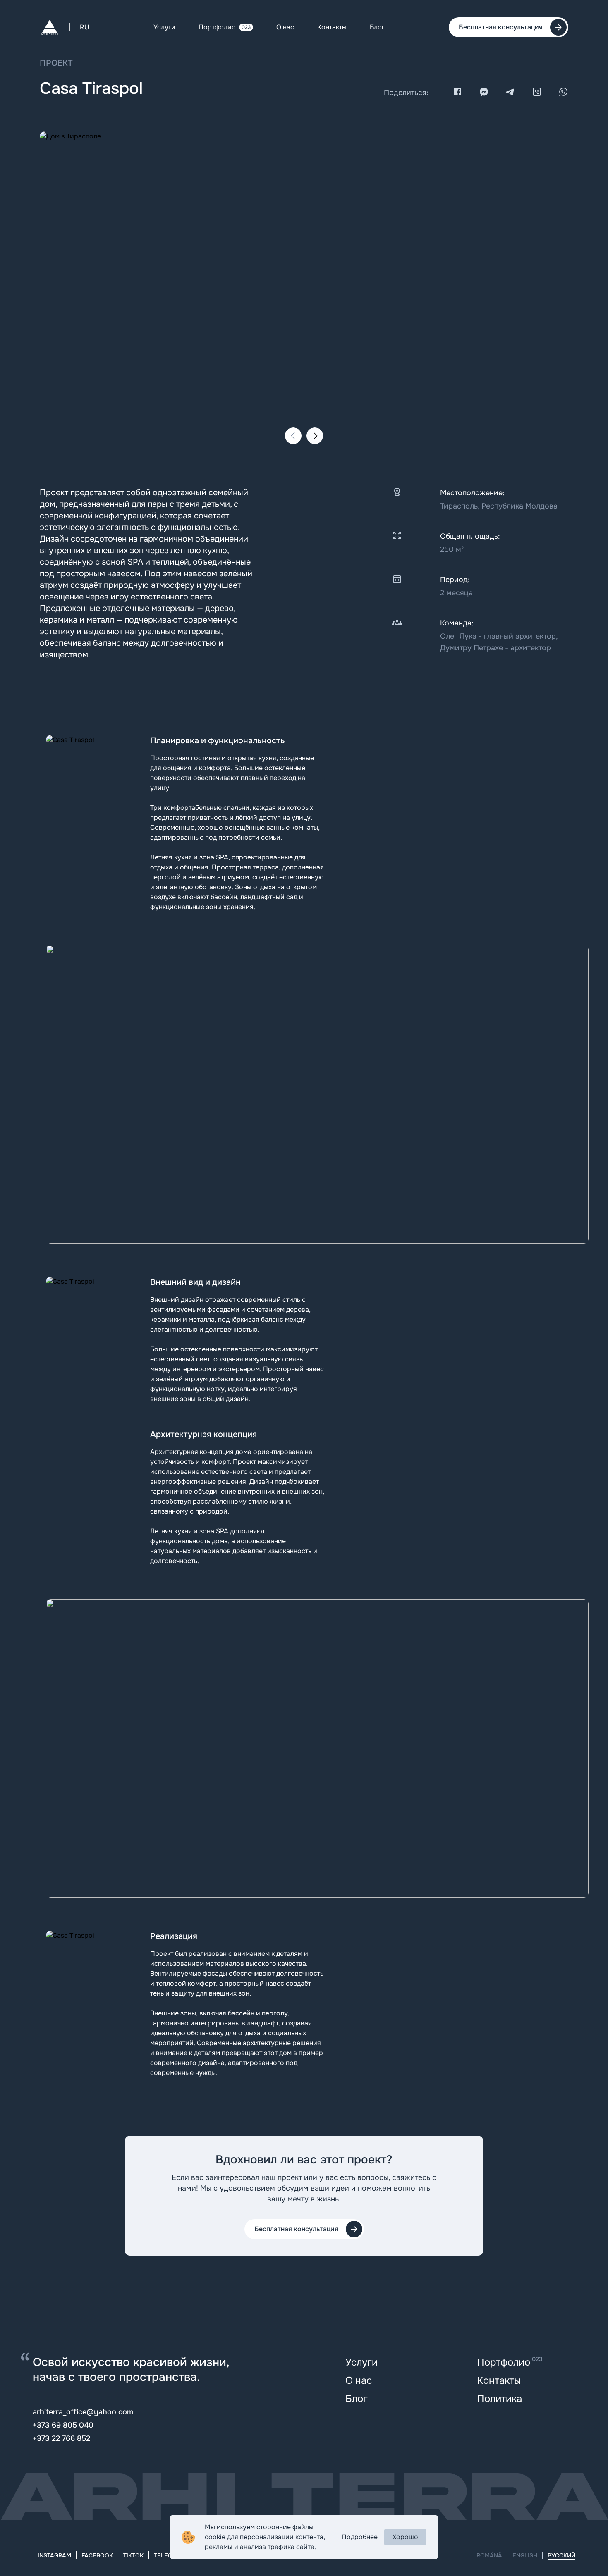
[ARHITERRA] (50, 27)
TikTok (133, 2555)
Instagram (54, 2555)
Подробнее (360, 2537)
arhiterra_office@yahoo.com (83, 2412)
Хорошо (405, 2537)
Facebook (97, 2555)
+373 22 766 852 (61, 2438)
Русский (561, 2555)
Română (489, 2555)
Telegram (169, 2555)
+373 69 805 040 (63, 2425)
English (525, 2555)
